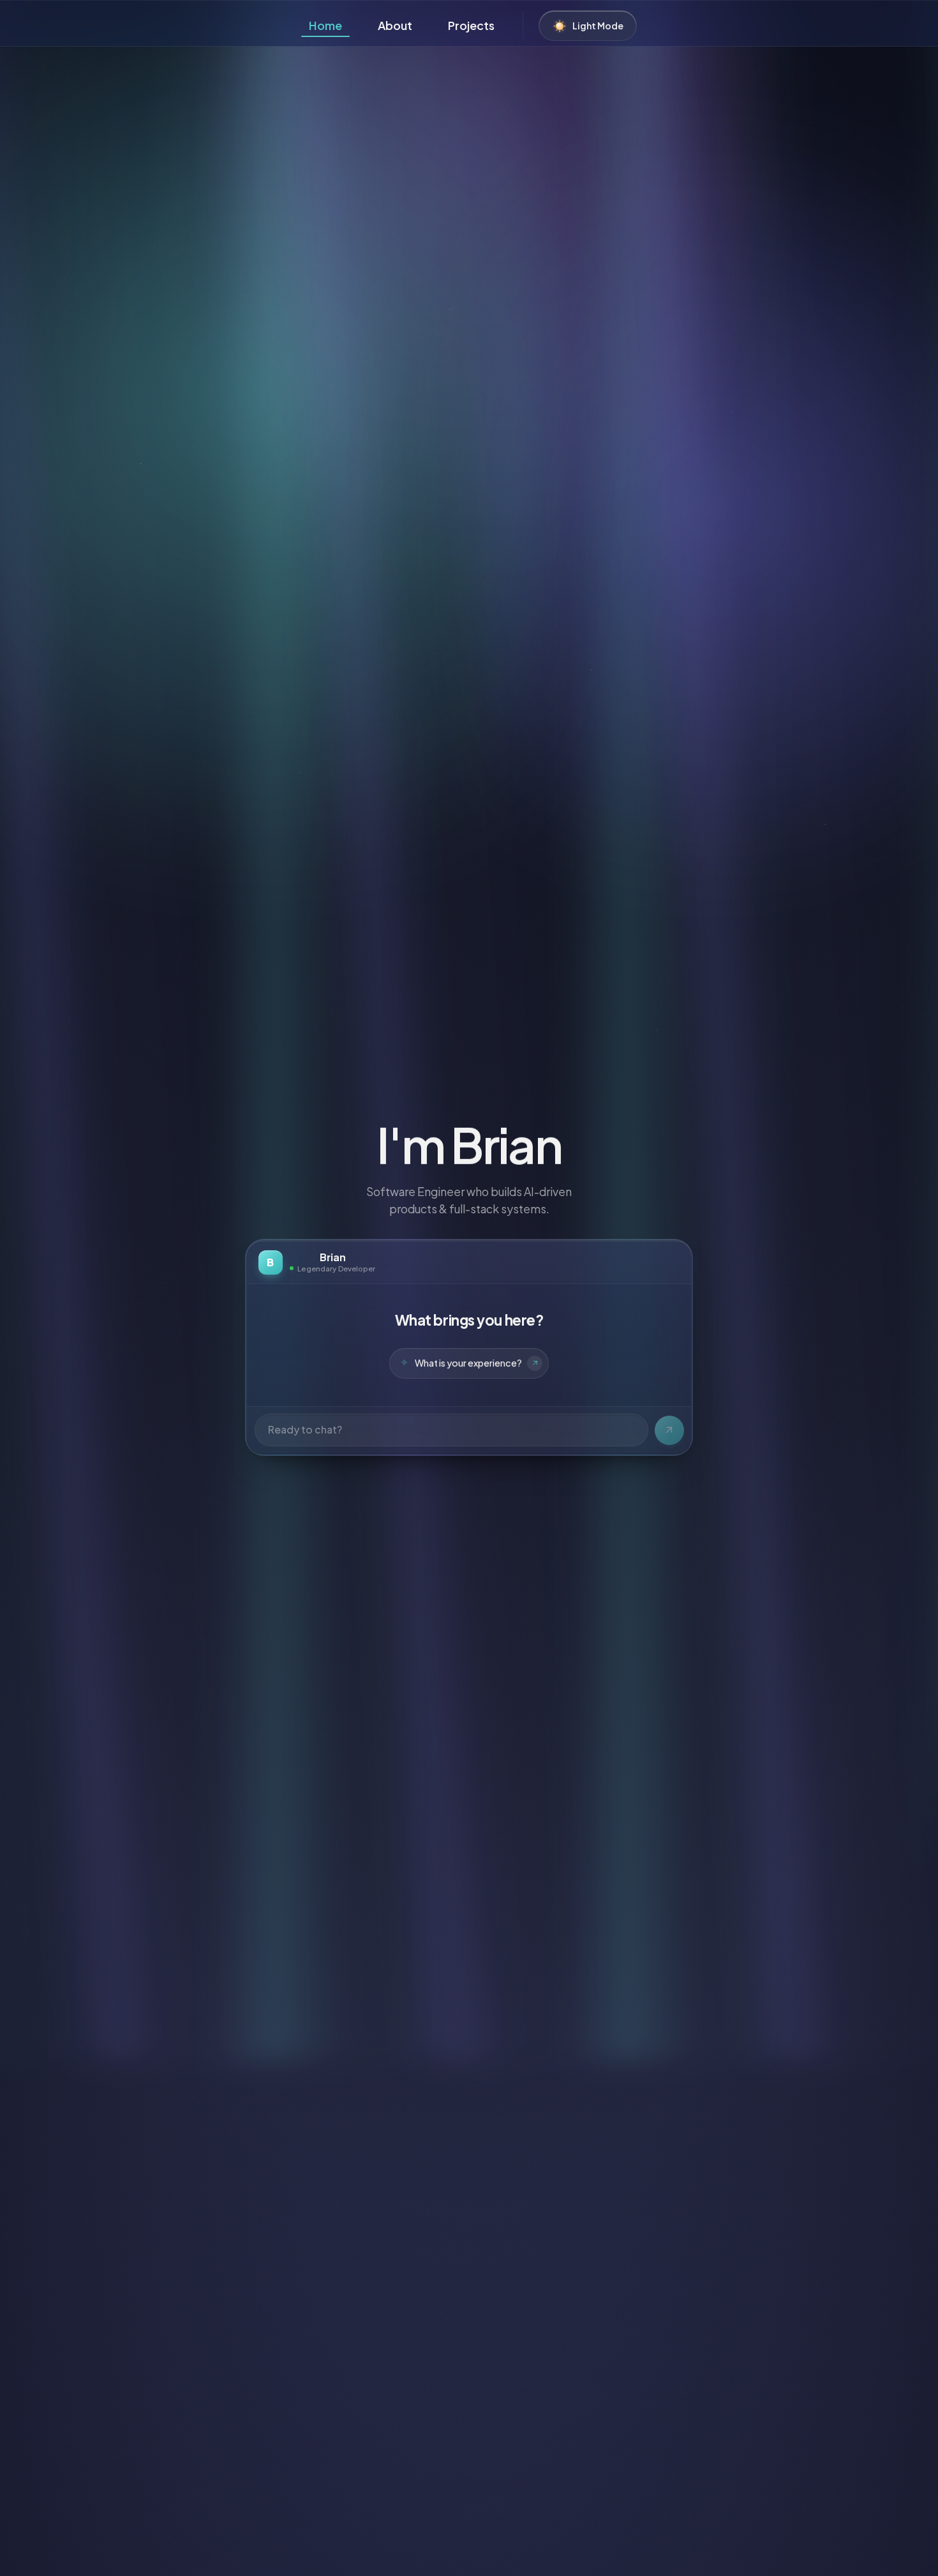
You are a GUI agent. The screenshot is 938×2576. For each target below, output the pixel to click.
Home (325, 25)
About (395, 25)
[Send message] (669, 1430)
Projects (471, 25)
